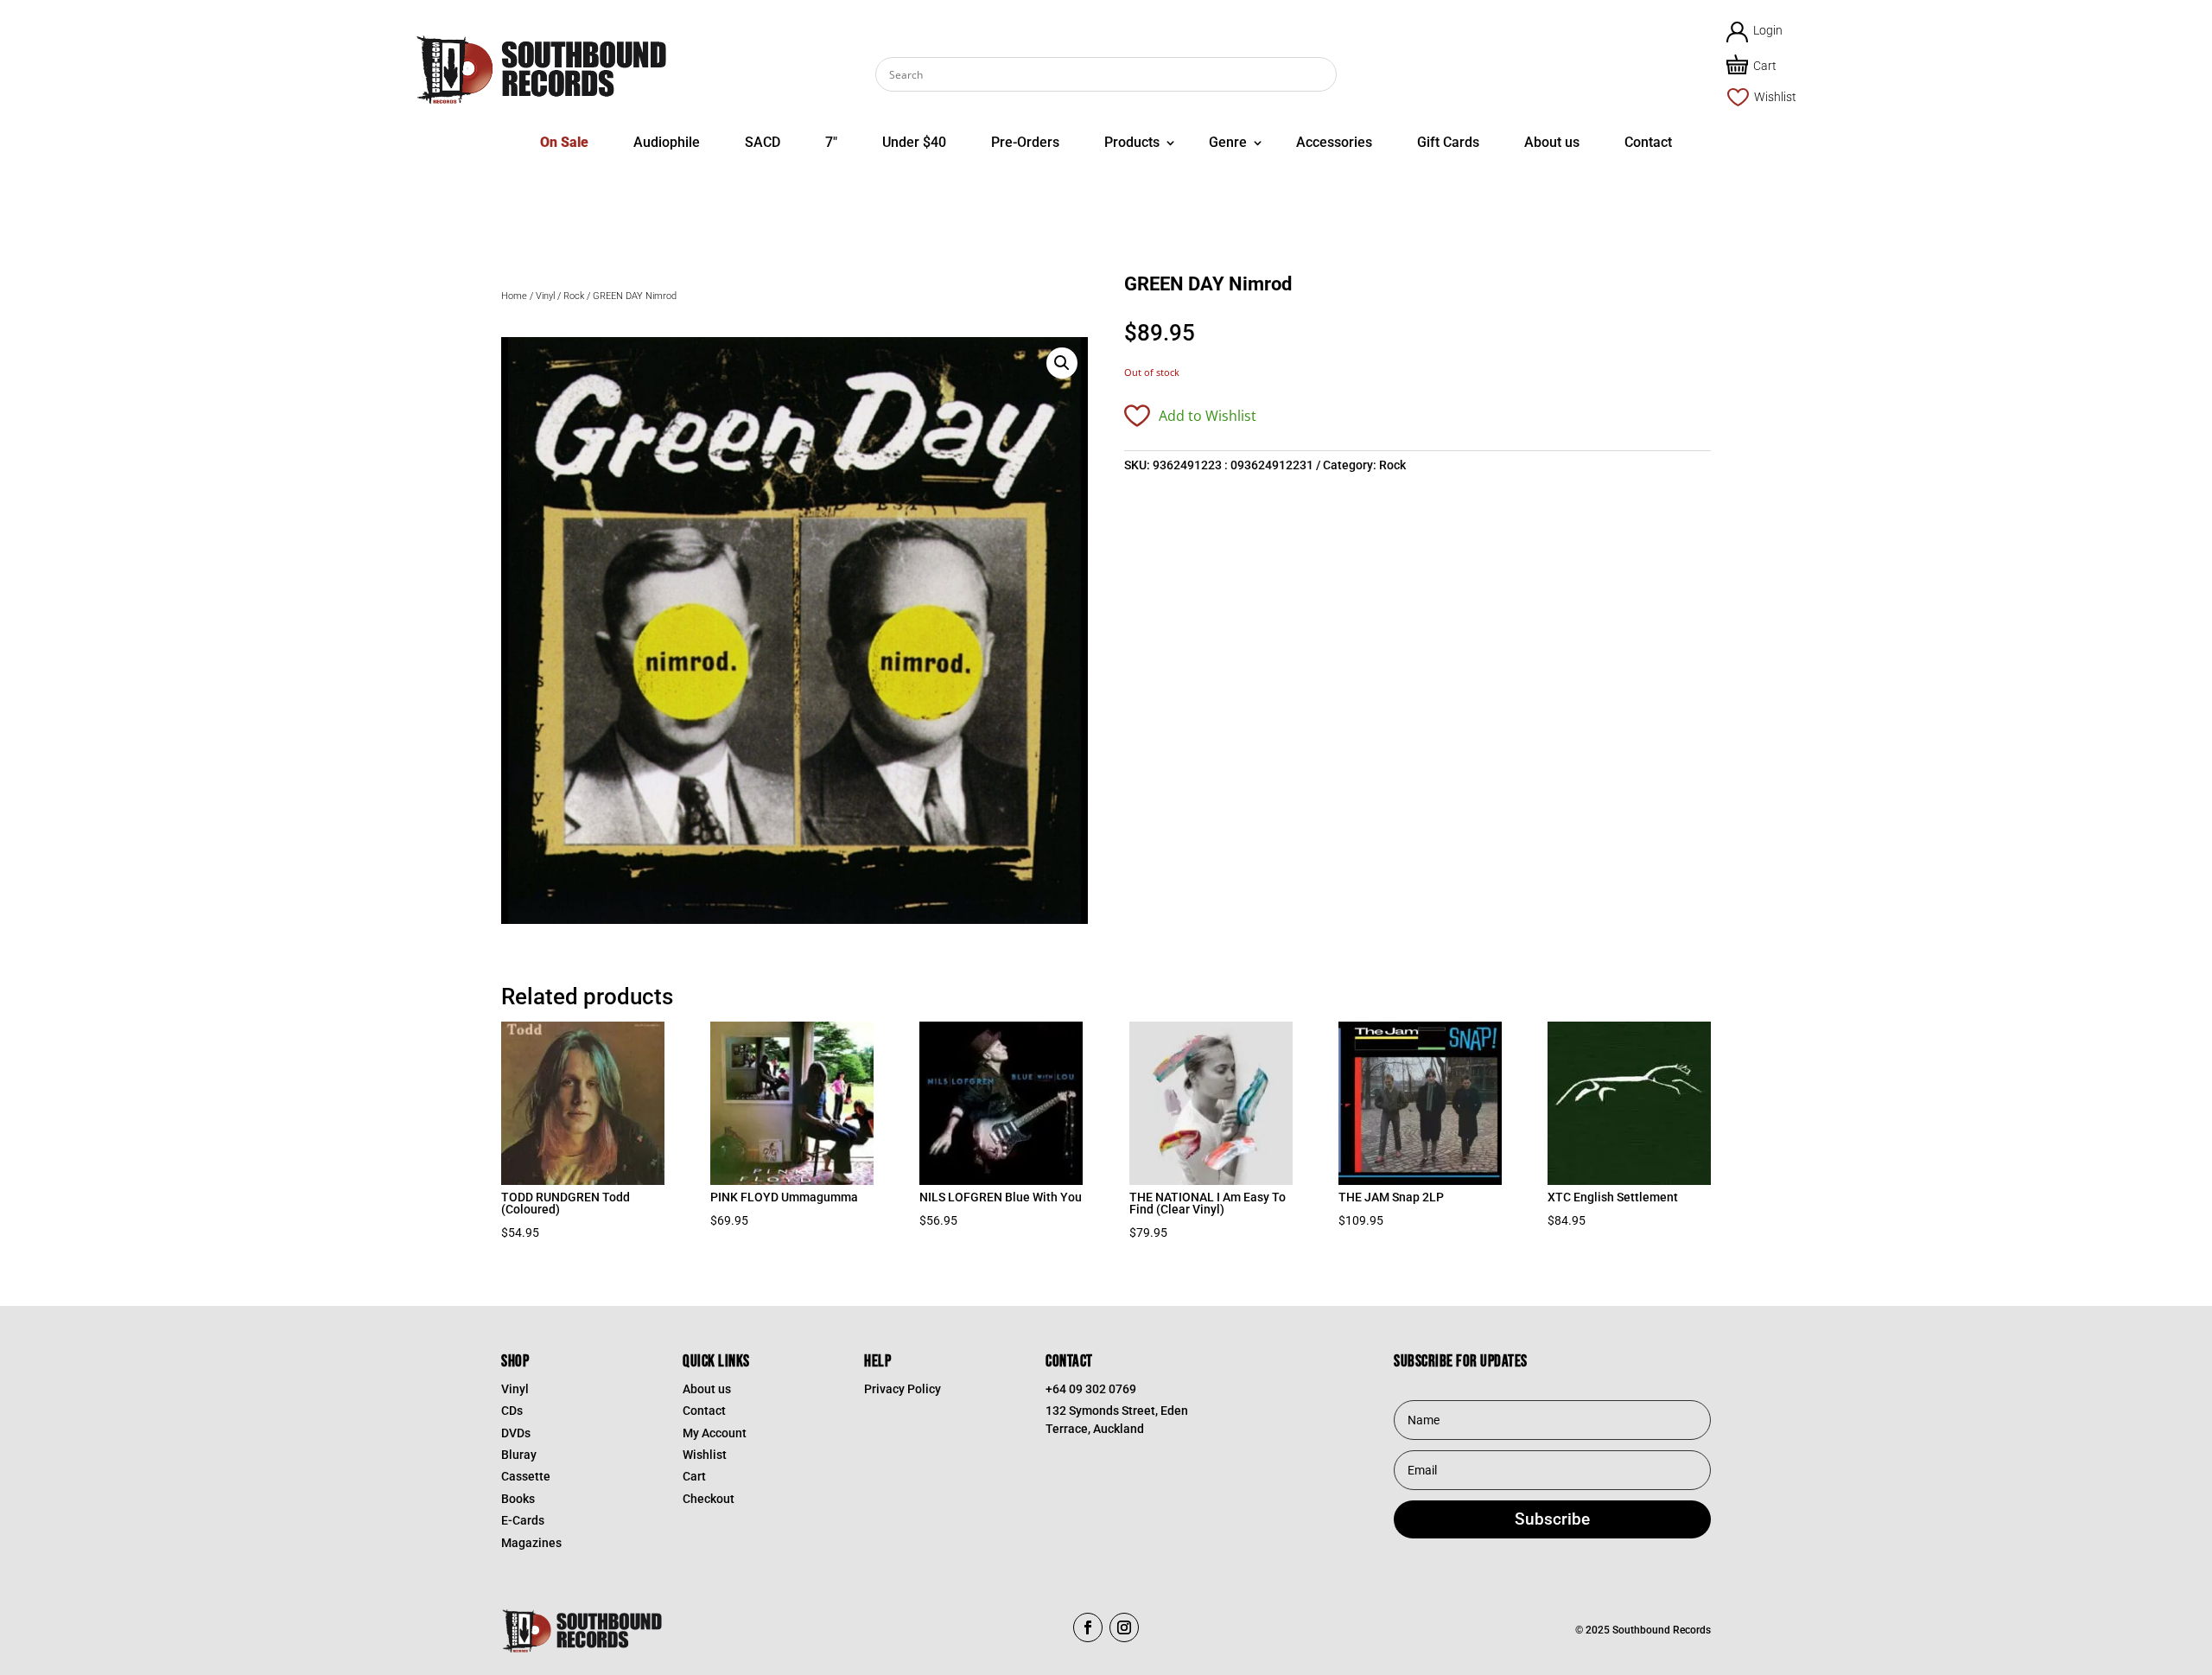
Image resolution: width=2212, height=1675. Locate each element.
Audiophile (667, 142)
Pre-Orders (1025, 142)
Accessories (1334, 142)
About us (1552, 142)
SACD (763, 142)
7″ (831, 142)
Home (514, 296)
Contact (1648, 142)
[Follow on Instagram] (1124, 1627)
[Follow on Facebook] (1088, 1627)
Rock (574, 296)
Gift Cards (1448, 142)
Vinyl (545, 296)
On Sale (564, 142)
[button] (1062, 363)
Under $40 (914, 142)
